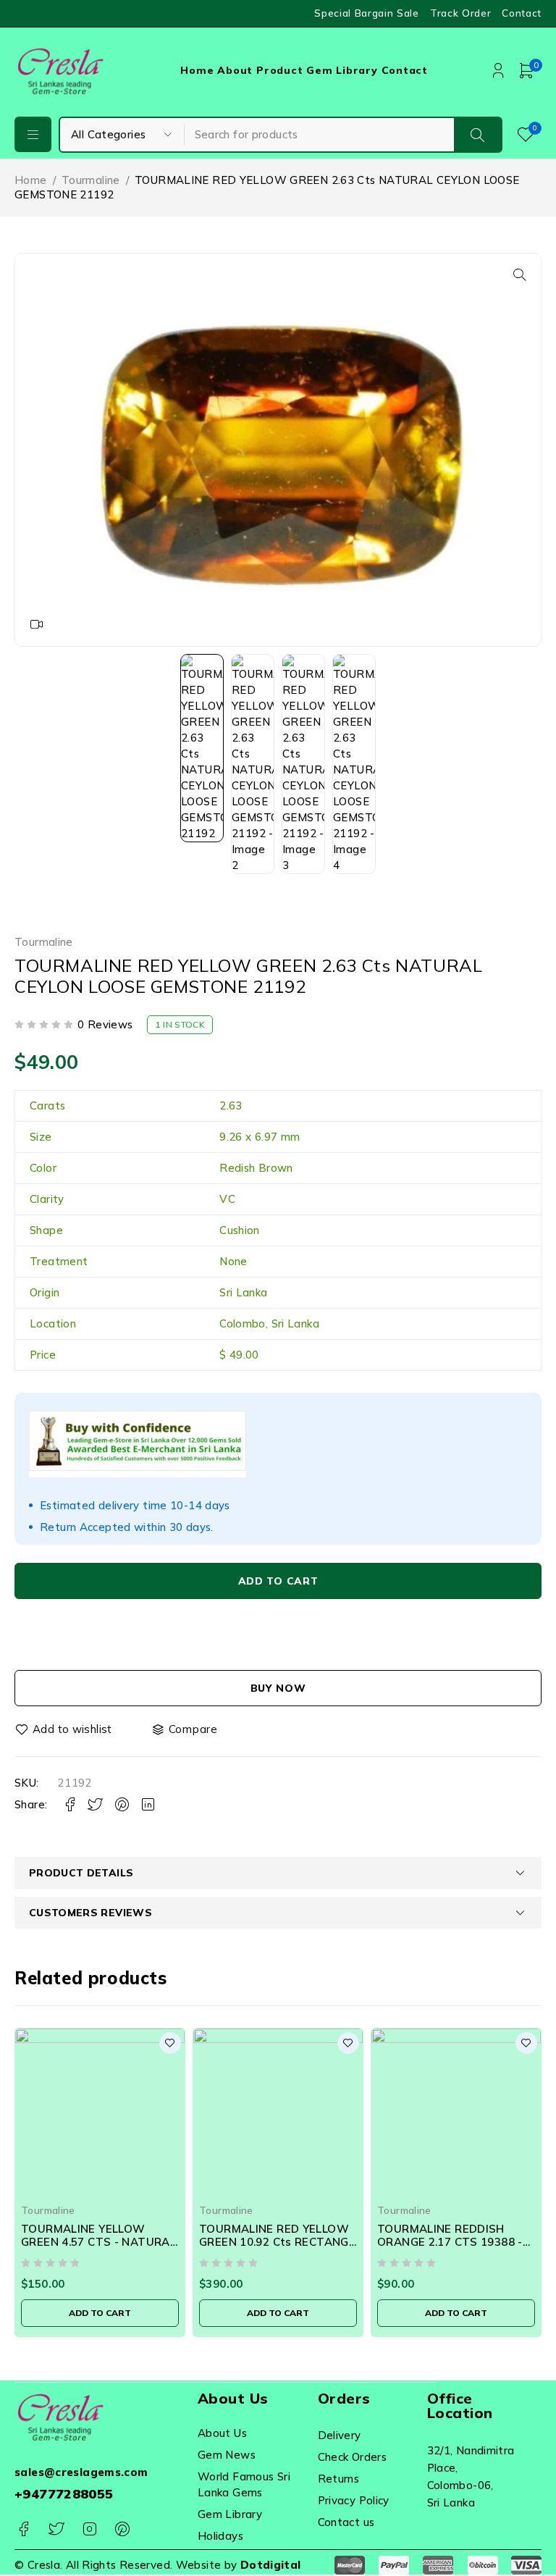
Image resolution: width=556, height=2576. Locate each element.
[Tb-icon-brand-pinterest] (122, 2529)
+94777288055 (64, 2494)
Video (37, 624)
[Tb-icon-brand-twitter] (56, 2529)
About (235, 70)
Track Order (460, 13)
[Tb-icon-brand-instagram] (89, 2529)
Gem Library (342, 70)
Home (197, 70)
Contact (522, 13)
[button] (520, 274)
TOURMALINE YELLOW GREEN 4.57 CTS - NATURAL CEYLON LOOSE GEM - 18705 (100, 2242)
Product (279, 70)
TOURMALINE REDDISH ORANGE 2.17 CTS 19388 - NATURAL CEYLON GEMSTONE (450, 2248)
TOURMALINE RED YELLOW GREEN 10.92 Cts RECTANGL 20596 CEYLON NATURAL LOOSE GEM (277, 2248)
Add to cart (278, 1581)
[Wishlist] (64, 1729)
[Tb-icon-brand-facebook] (24, 2529)
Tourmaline (91, 180)
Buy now (278, 1688)
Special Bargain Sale (367, 13)
